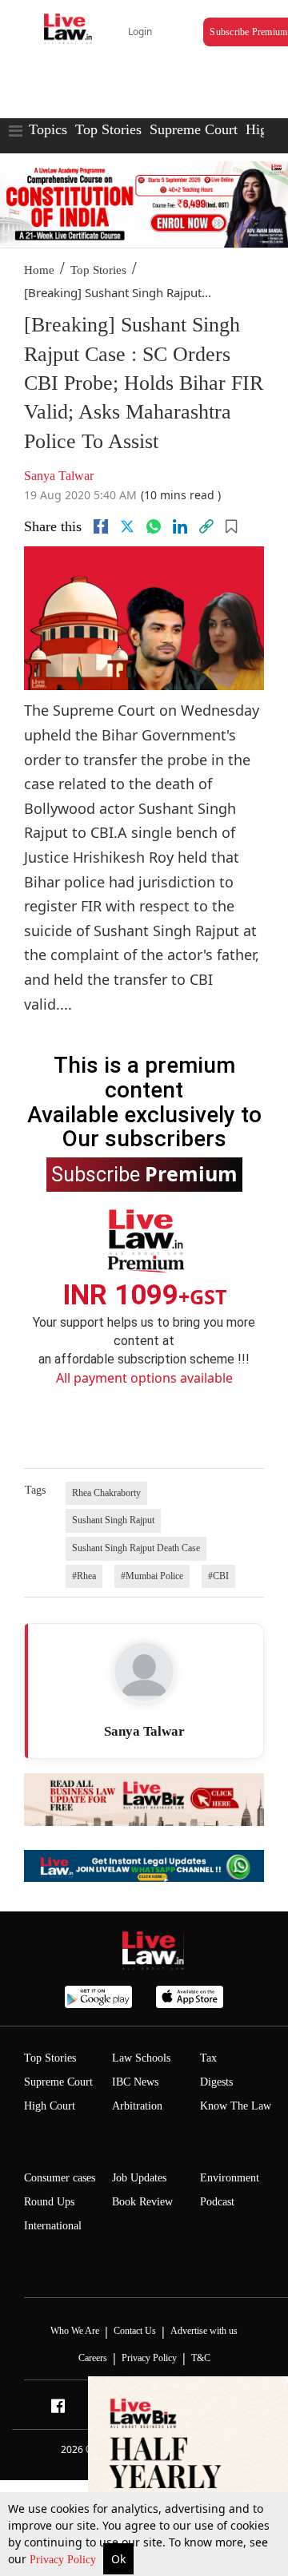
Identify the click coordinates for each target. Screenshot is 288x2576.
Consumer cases (60, 2178)
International (53, 2226)
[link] (206, 526)
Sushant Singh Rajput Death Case (136, 1548)
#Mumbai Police (152, 1576)
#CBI (218, 1576)
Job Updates (139, 2178)
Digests (216, 2082)
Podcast (217, 2202)
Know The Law (236, 2106)
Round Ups (49, 2202)
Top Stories (108, 129)
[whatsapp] (154, 526)
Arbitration (137, 2106)
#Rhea (84, 1576)
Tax (208, 2058)
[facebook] (101, 526)
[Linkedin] (180, 526)
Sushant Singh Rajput (113, 1520)
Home (39, 270)
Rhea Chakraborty (106, 1493)
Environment (230, 2178)
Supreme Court (194, 129)
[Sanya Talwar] (144, 1672)
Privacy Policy (64, 2560)
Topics (48, 129)
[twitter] (127, 526)
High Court (50, 2106)
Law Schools (141, 2058)
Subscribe (144, 1173)
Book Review (142, 2202)
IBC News (135, 2082)
